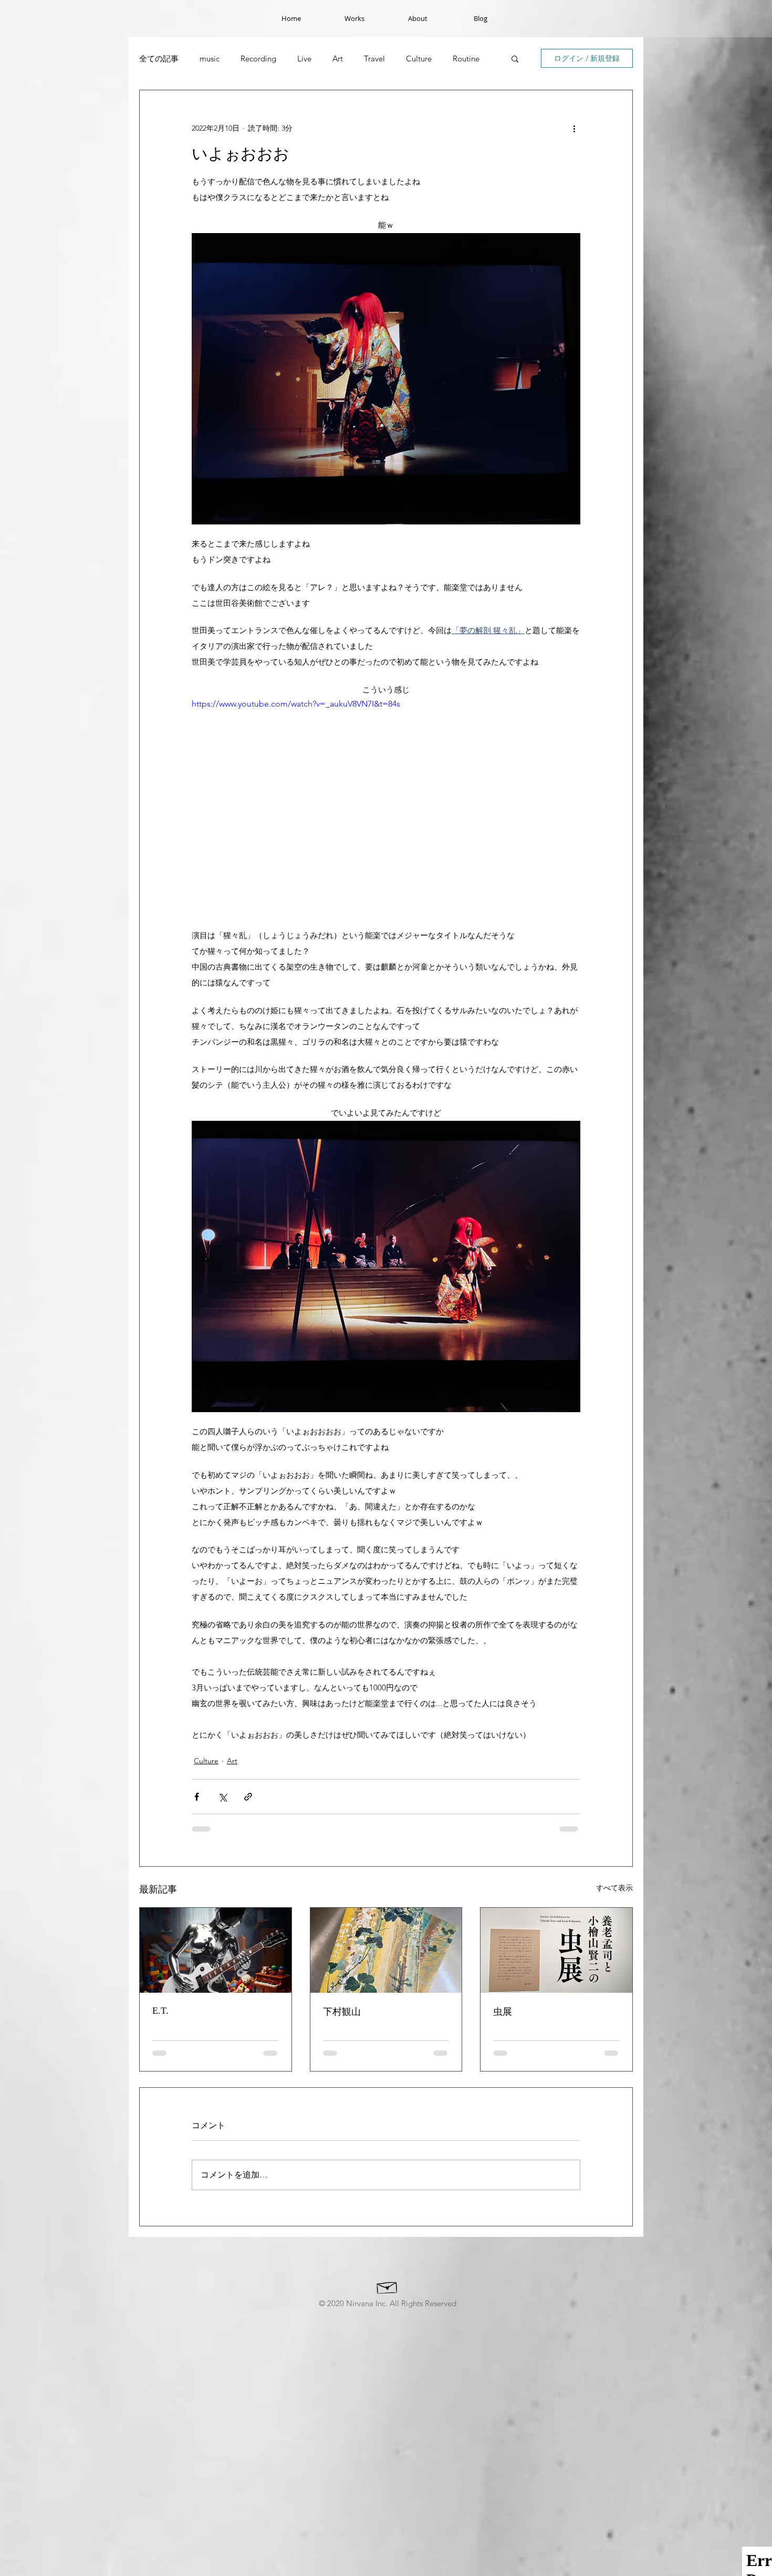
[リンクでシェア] (248, 1797)
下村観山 (342, 2012)
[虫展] (556, 1950)
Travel (374, 59)
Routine (466, 59)
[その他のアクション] (574, 128)
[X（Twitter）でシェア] (222, 1797)
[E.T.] (216, 1950)
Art (338, 59)
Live (304, 59)
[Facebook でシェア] (197, 1797)
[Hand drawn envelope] (387, 2286)
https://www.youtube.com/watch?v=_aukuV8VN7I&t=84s (296, 704)
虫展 (503, 2012)
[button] (515, 58)
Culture (419, 59)
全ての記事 (159, 59)
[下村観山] (386, 1950)
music (210, 59)
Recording (258, 59)
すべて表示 (614, 1888)
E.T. (160, 2011)
